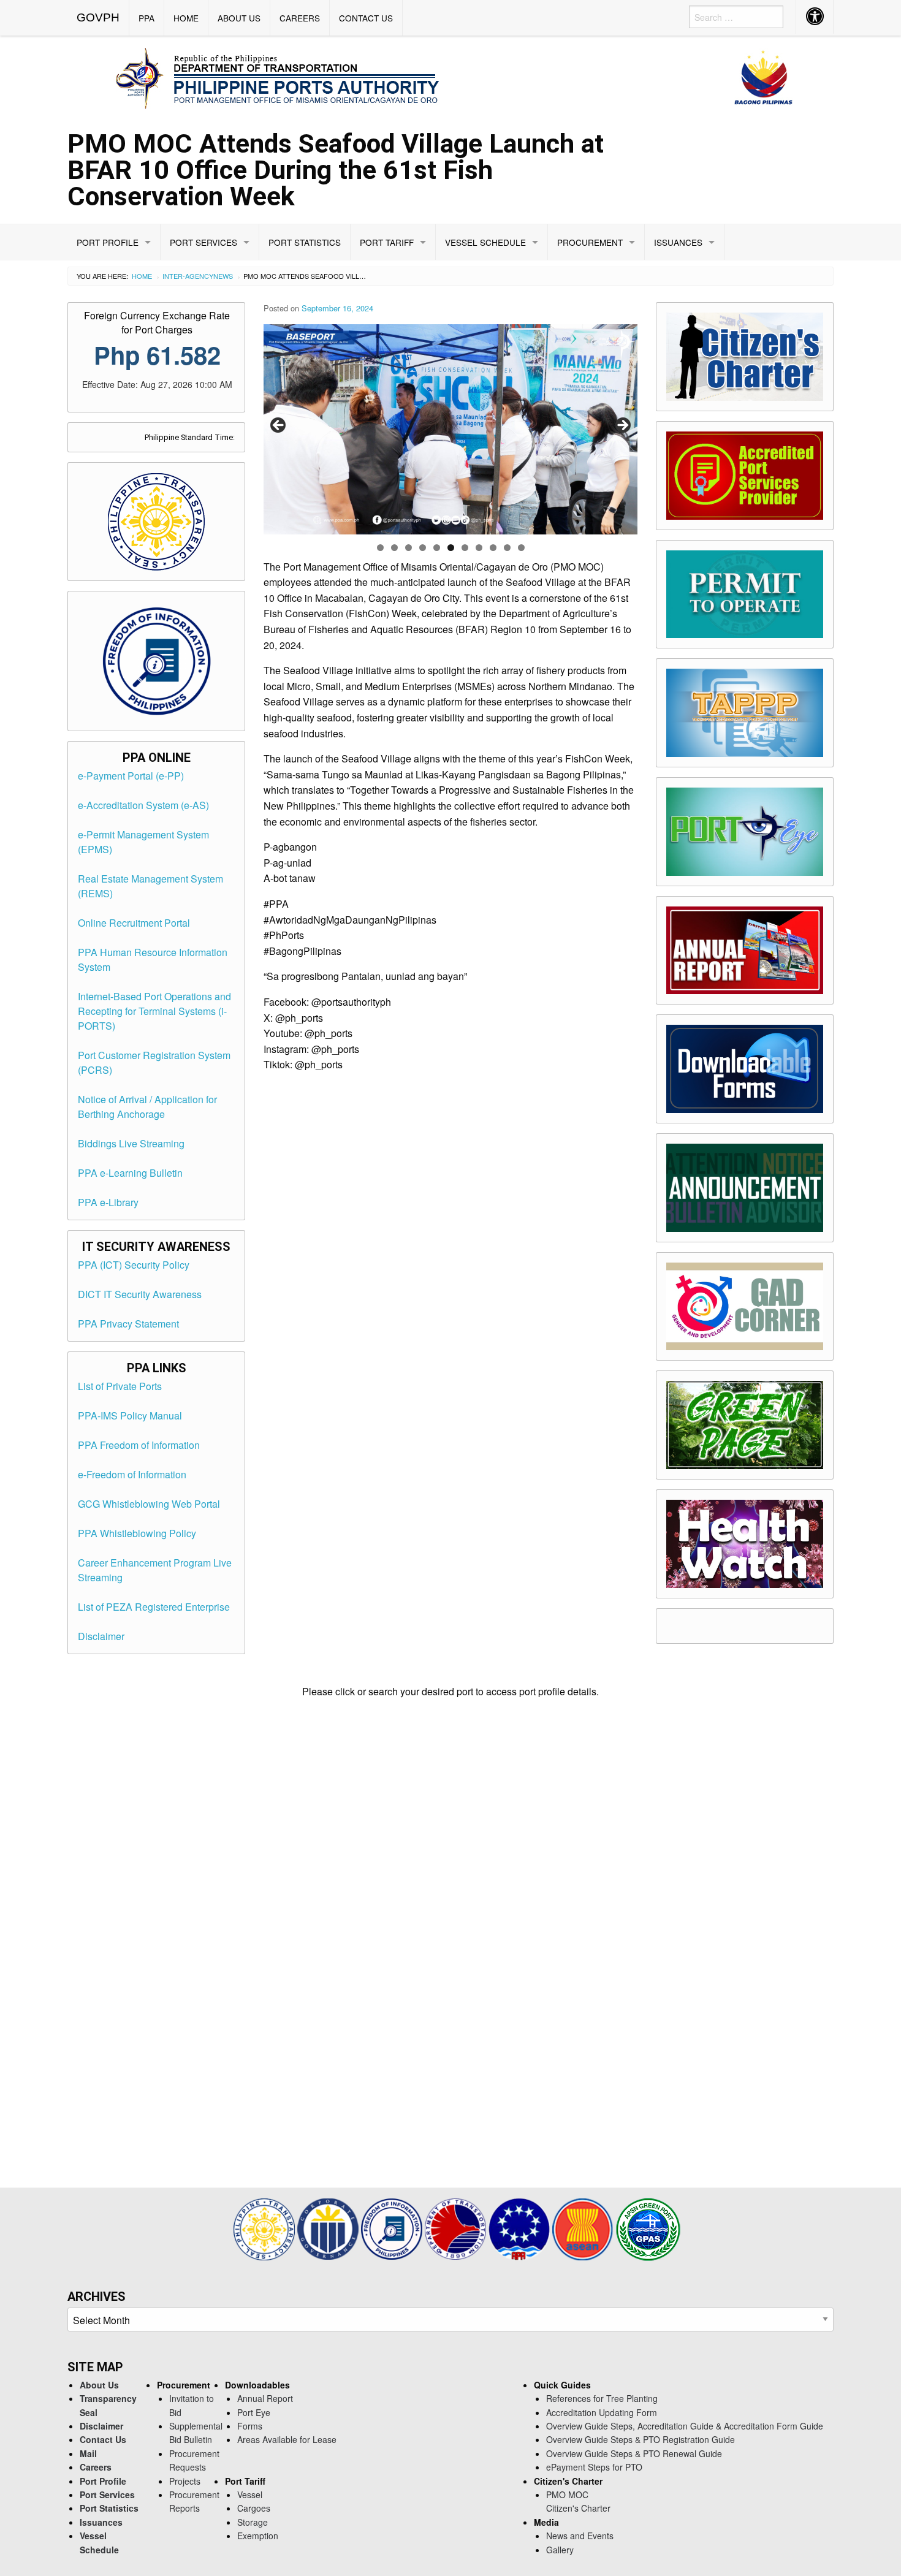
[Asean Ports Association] (520, 2228)
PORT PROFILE (108, 242)
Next (622, 426)
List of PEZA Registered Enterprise (154, 1607)
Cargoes (254, 2508)
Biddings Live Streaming (131, 1143)
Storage (253, 2522)
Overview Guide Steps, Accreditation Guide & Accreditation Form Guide (685, 2426)
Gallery (560, 2550)
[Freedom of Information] (393, 2228)
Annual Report (265, 2398)
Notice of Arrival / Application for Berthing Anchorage (147, 1107)
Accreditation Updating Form (602, 2412)
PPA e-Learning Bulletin (130, 1173)
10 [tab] (507, 548)
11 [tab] (521, 548)
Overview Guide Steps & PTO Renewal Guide (634, 2453)
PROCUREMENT (590, 242)
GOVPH (98, 17)
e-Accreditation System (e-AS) (143, 805)
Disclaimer (101, 1636)
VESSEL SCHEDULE (485, 242)
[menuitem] (98, 18)
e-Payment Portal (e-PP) (131, 776)
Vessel (250, 2494)
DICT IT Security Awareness (140, 1294)
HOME (186, 18)
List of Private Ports (120, 1386)
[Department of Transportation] (457, 2228)
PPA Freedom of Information (139, 1445)
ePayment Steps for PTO (594, 2467)
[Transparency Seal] (265, 2228)
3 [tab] (409, 548)
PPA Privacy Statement (128, 1324)
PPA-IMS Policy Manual (130, 1415)
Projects (185, 2481)
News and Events (580, 2536)
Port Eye (254, 2412)
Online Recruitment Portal (134, 923)
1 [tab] (380, 548)
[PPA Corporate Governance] (329, 2228)
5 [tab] (437, 548)
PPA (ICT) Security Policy (134, 1265)
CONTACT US (366, 18)
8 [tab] (479, 548)
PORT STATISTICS (305, 242)
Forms (250, 2426)
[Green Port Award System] (648, 2228)
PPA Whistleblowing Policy (137, 1533)
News (223, 276)
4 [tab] (423, 548)
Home (142, 276)
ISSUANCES (678, 242)
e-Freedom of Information (132, 1474)
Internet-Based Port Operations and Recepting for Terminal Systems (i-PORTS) (154, 1011)
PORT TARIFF (387, 242)
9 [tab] (493, 548)
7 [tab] (465, 548)
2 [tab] (394, 548)
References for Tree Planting (602, 2398)
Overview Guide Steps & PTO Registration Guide (641, 2439)
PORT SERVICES (203, 242)
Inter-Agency (188, 276)
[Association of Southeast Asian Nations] (584, 2228)
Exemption (258, 2536)
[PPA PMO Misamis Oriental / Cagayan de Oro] (450, 76)
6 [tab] (451, 548)
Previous (279, 426)
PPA (146, 18)
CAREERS (300, 18)
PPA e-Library (108, 1202)
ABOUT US (239, 18)
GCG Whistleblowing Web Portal (149, 1504)
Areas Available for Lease (287, 2439)
